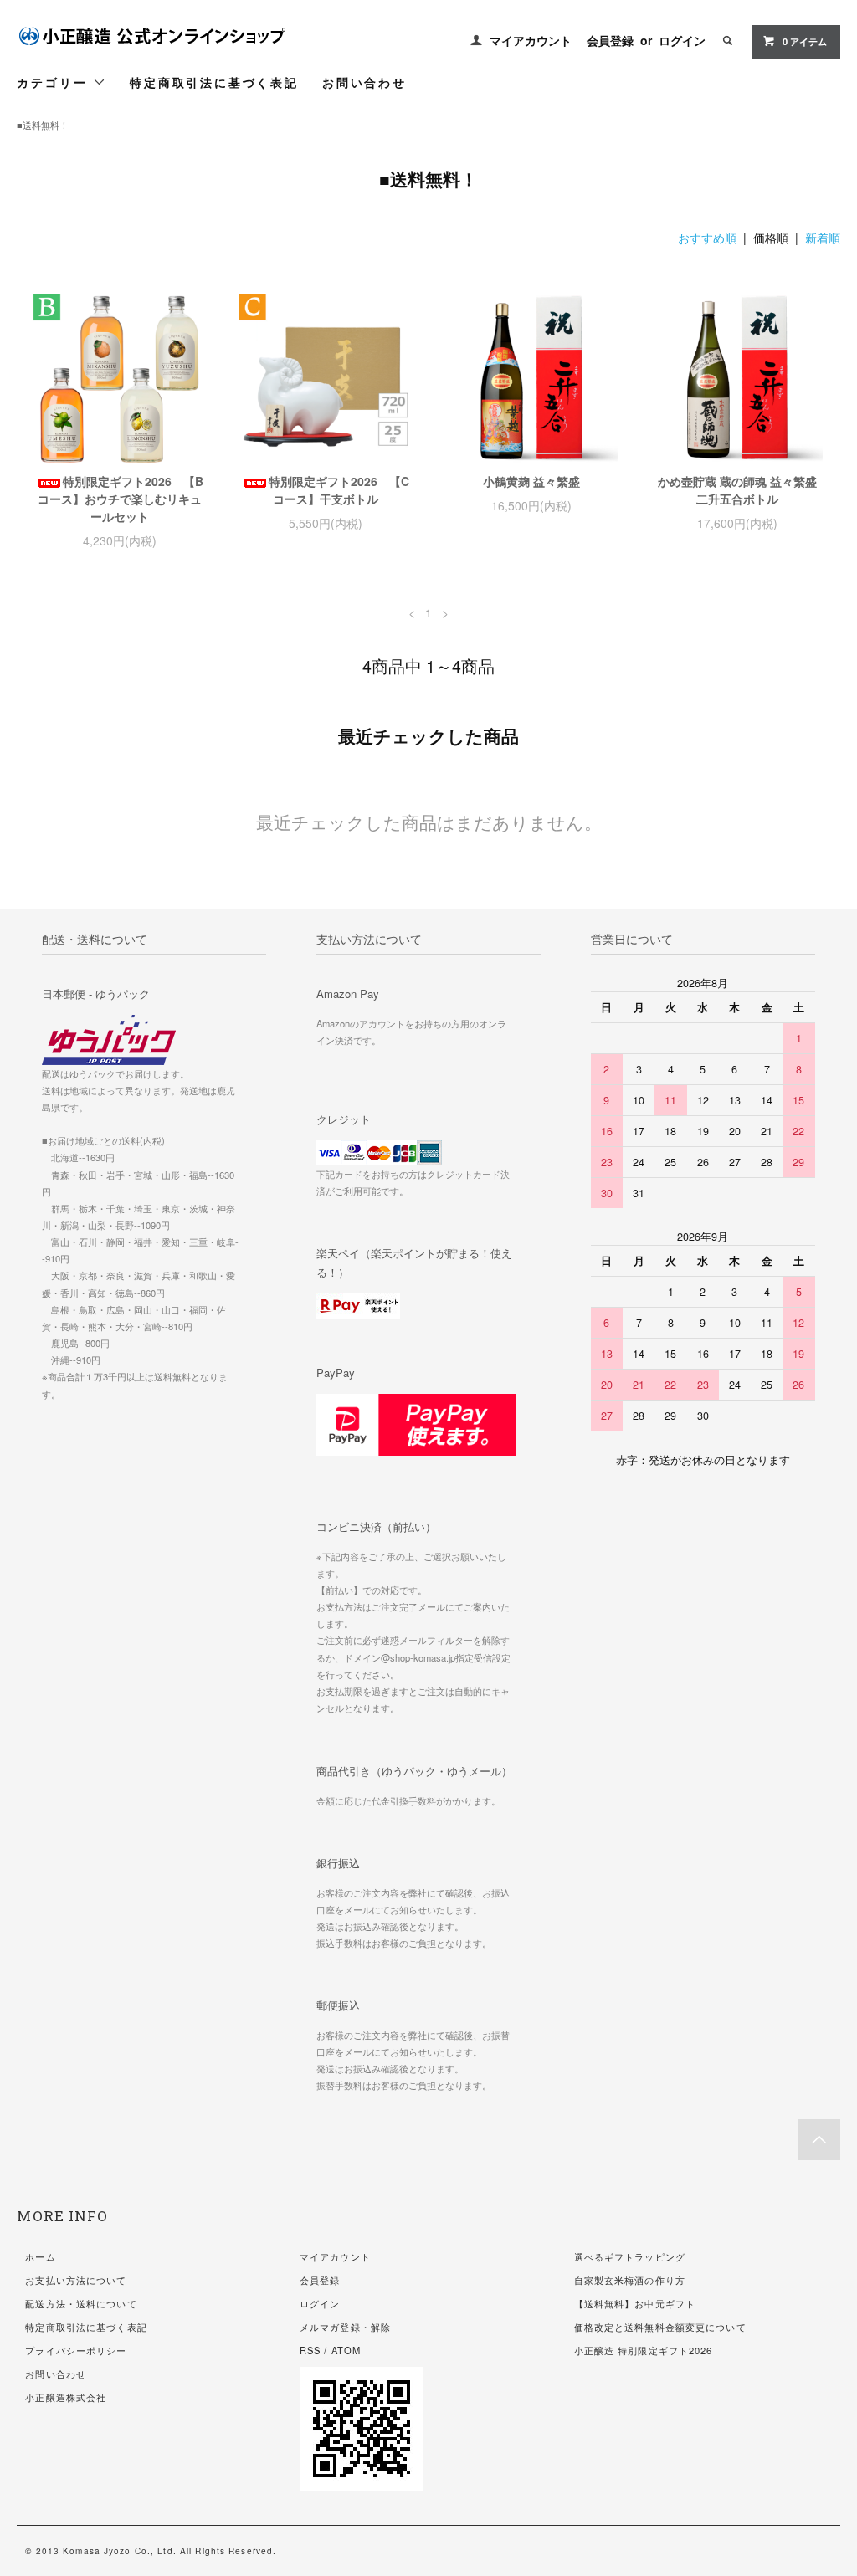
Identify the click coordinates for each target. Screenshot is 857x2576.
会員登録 (610, 40)
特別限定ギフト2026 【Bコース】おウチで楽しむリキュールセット (121, 499)
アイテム (805, 41)
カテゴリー (55, 82)
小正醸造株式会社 (66, 2397)
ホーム (40, 2256)
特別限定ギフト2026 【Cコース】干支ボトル (339, 490)
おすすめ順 (707, 238)
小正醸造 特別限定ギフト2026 (644, 2350)
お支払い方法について (76, 2280)
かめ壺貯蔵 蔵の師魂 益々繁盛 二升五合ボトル (737, 490)
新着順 (823, 238)
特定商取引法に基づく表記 (214, 82)
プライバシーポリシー (76, 2350)
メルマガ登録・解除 (345, 2327)
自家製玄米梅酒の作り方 (630, 2280)
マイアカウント (531, 40)
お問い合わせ (364, 82)
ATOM (346, 2350)
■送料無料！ (43, 125)
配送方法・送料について (81, 2303)
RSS (310, 2350)
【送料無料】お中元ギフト (635, 2303)
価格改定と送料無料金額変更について (660, 2327)
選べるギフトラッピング (630, 2256)
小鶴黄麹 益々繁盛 (531, 481)
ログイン (682, 40)
